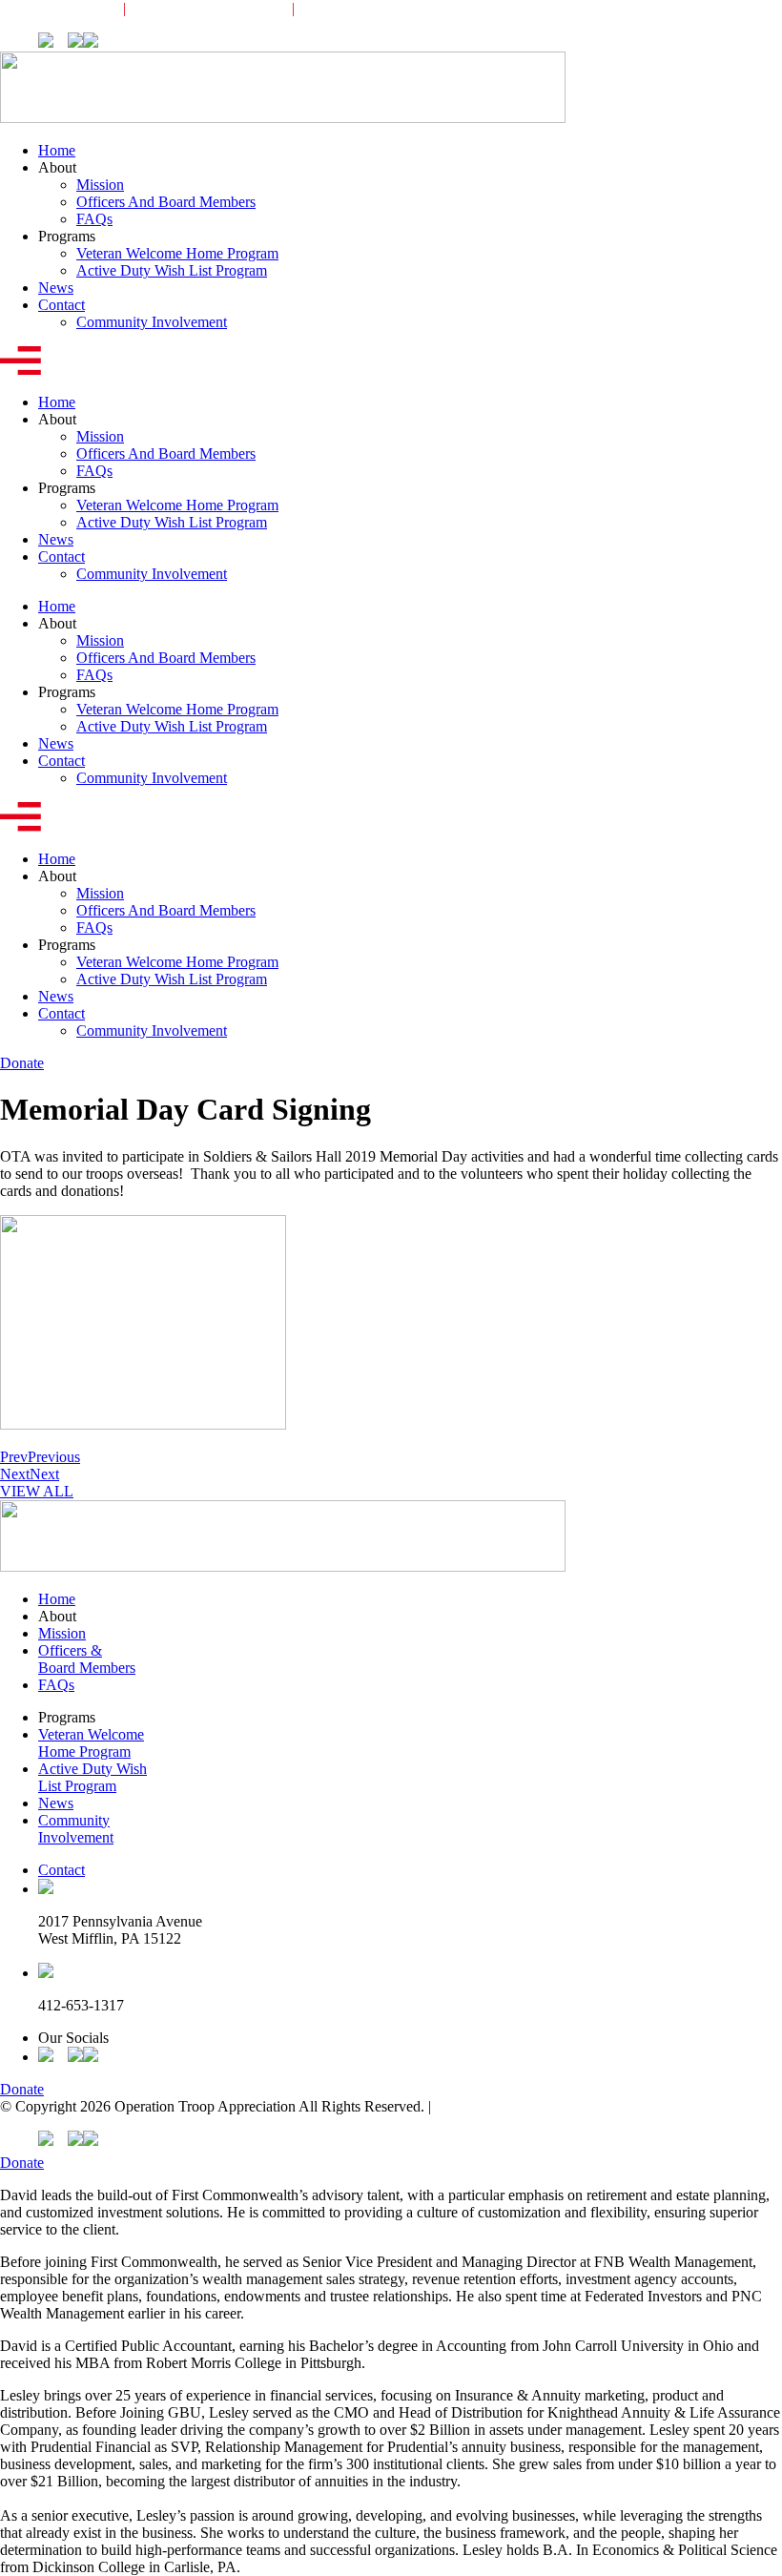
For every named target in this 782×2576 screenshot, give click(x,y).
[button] (391, 362)
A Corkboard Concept (501, 2106)
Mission (100, 185)
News (56, 288)
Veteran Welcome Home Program (177, 253)
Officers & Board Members (87, 1659)
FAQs (94, 219)
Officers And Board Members (166, 202)
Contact (62, 305)
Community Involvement (390, 8)
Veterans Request (52, 8)
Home (57, 150)
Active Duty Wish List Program (172, 270)
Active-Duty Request (209, 8)
